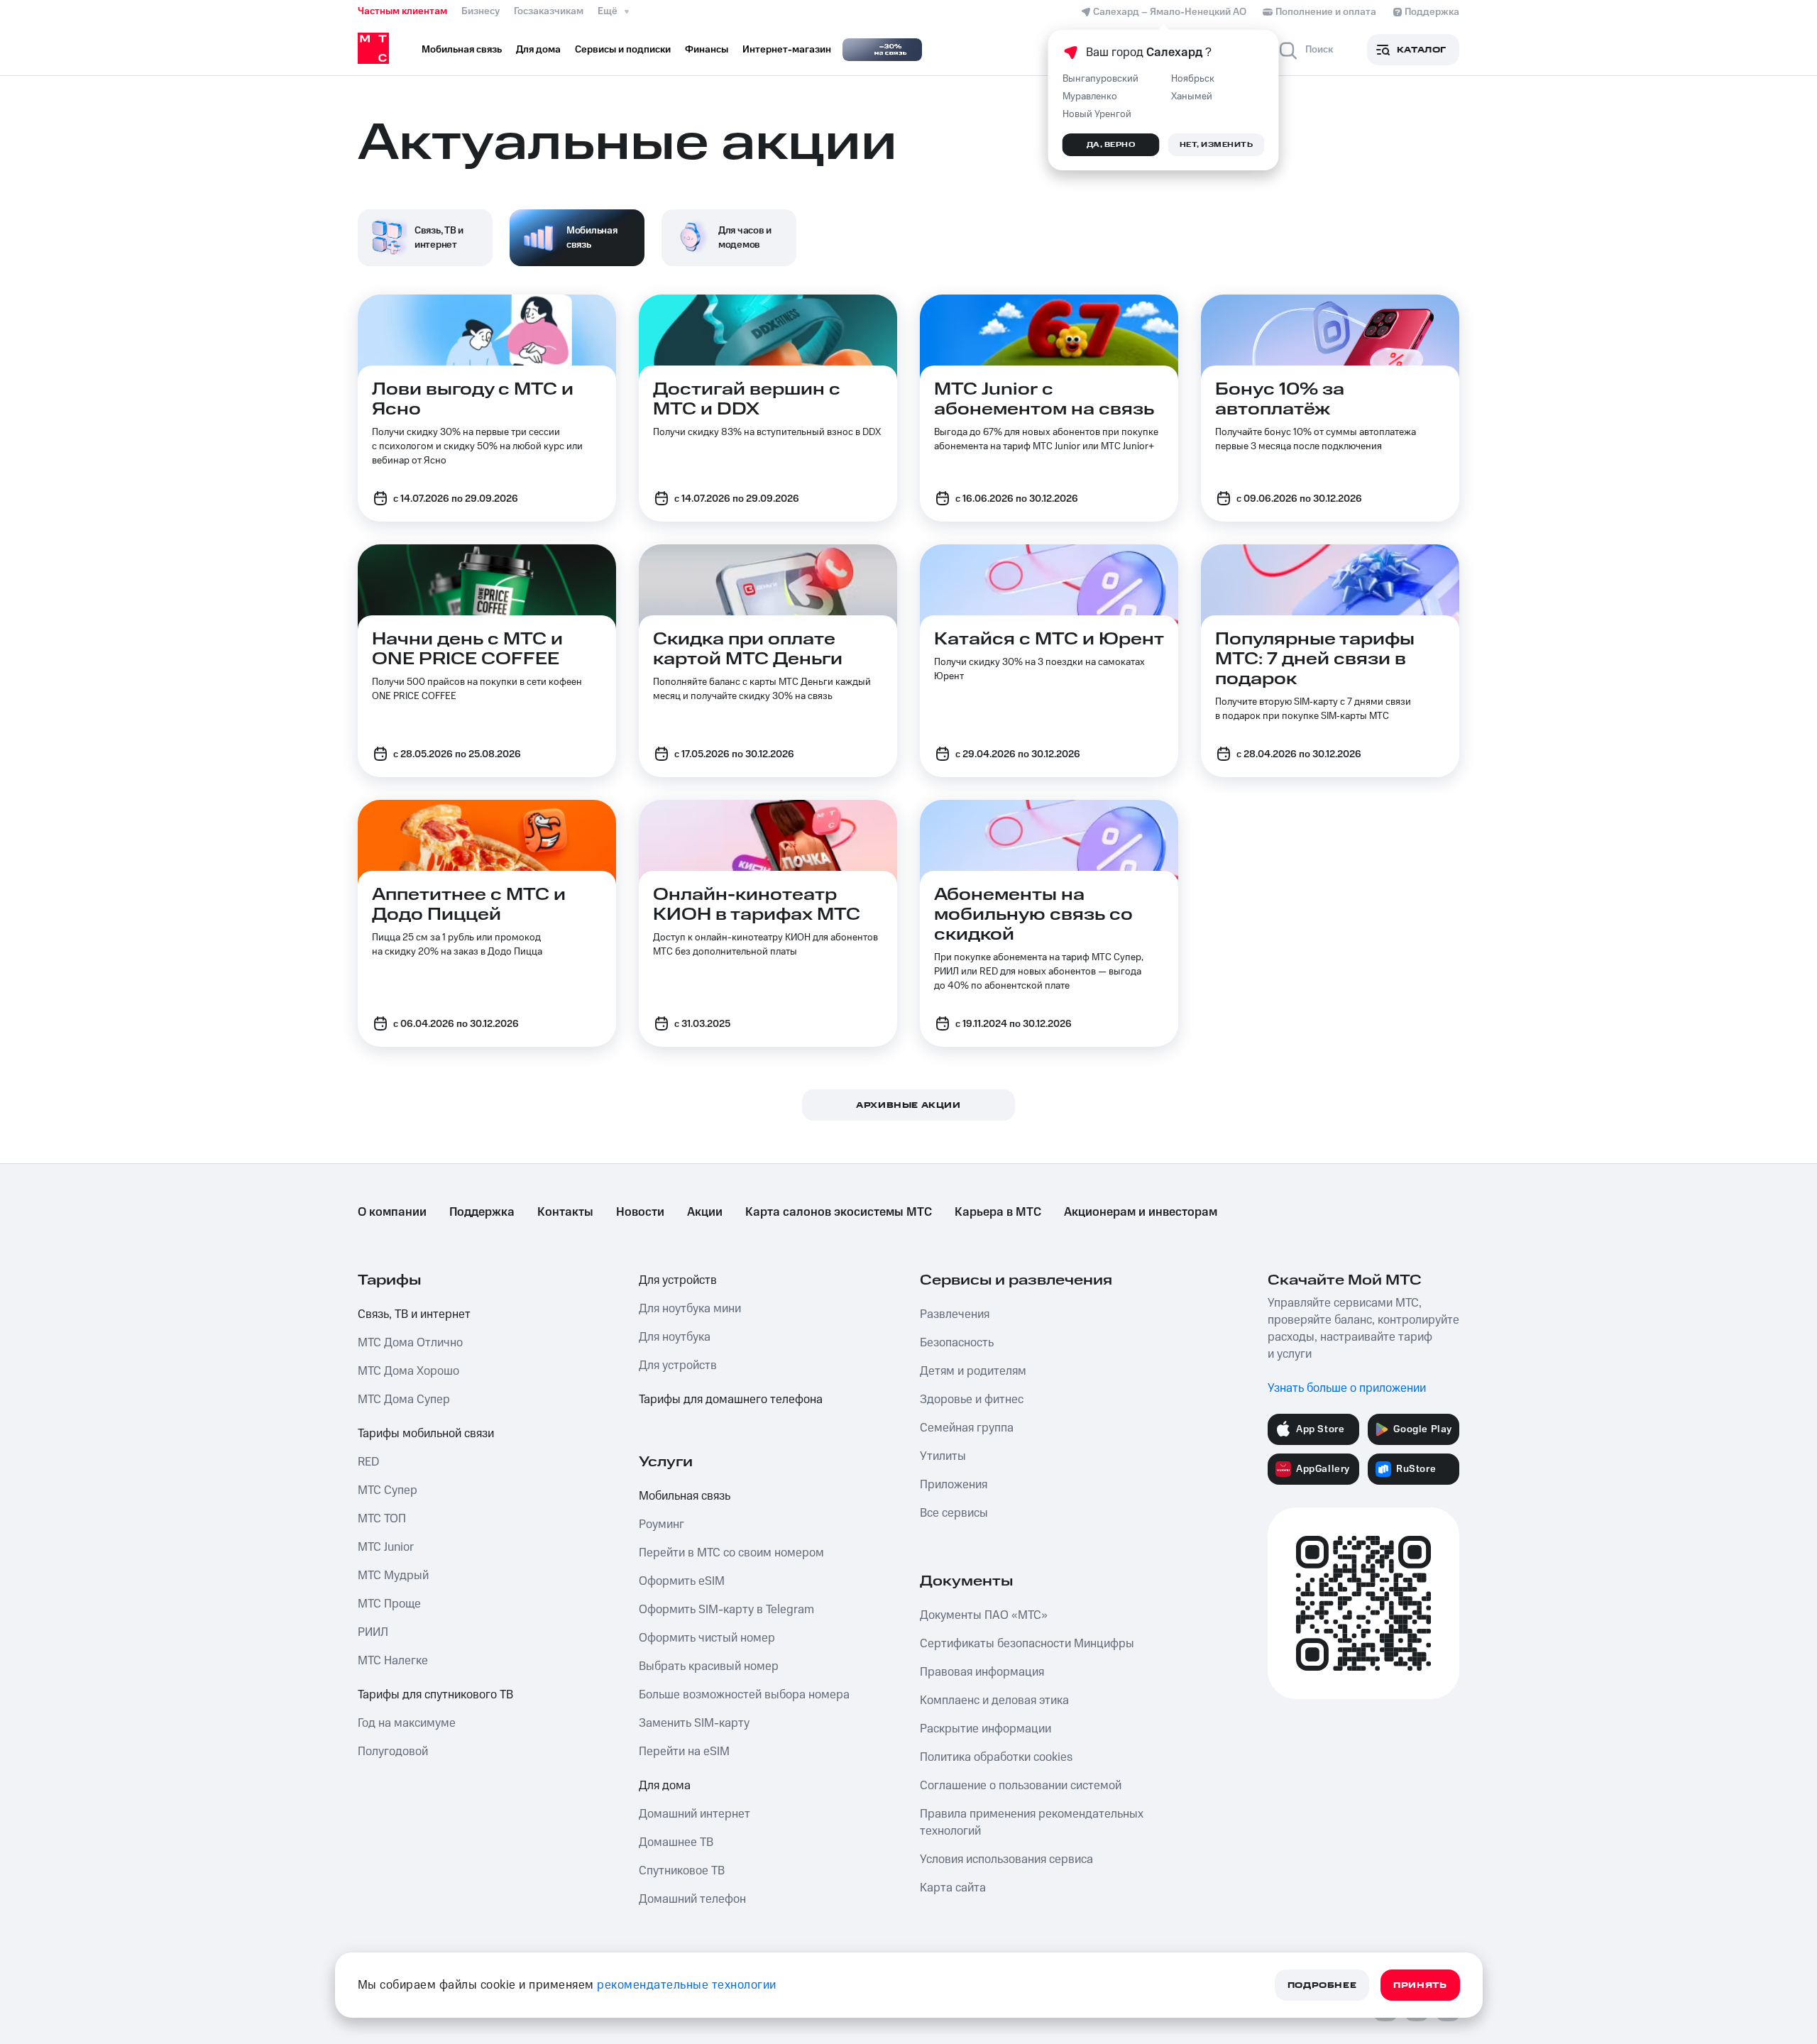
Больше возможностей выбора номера (744, 1695)
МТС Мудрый (393, 1576)
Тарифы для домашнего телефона (731, 1400)
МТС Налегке (393, 1661)
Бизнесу (481, 11)
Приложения (954, 1485)
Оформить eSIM (682, 1581)
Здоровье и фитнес (972, 1400)
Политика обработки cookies (996, 1757)
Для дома (665, 1786)
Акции (705, 1212)
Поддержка (482, 1212)
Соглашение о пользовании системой (1021, 1786)
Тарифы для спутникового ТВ (435, 1695)
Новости (640, 1212)
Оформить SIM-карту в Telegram (726, 1610)
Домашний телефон (692, 1899)
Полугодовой (393, 1752)
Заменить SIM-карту (694, 1723)
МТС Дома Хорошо (408, 1371)
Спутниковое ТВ (682, 1871)
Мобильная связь (685, 1496)
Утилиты (943, 1456)
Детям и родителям (973, 1371)
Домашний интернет (695, 1814)
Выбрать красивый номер (709, 1666)
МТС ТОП (382, 1519)
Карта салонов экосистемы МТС (839, 1212)
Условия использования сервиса (1006, 1859)
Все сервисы (954, 1513)
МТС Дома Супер (404, 1400)
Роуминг (662, 1524)
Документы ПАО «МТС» (984, 1615)
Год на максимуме (407, 1723)
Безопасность (957, 1343)
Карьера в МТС (998, 1212)
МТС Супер (388, 1490)
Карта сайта (953, 1888)
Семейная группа (967, 1428)
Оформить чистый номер (707, 1638)
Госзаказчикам (549, 11)
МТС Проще (389, 1604)
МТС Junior (386, 1547)
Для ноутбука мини (690, 1309)
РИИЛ (373, 1632)
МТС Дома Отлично (410, 1343)
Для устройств (678, 1280)
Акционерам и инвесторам (1141, 1212)
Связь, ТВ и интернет (414, 1314)
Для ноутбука (675, 1337)
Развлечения (955, 1314)
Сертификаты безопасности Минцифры (1027, 1644)
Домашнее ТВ (676, 1842)
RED (368, 1462)
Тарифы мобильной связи (426, 1434)
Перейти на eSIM (684, 1752)
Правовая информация (982, 1672)
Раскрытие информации (986, 1729)
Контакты (565, 1212)
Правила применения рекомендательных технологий (1032, 1823)
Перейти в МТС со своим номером (731, 1553)
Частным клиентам (402, 11)
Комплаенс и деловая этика (994, 1700)
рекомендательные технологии (687, 1985)
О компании (392, 1212)
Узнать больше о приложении (1347, 1388)
